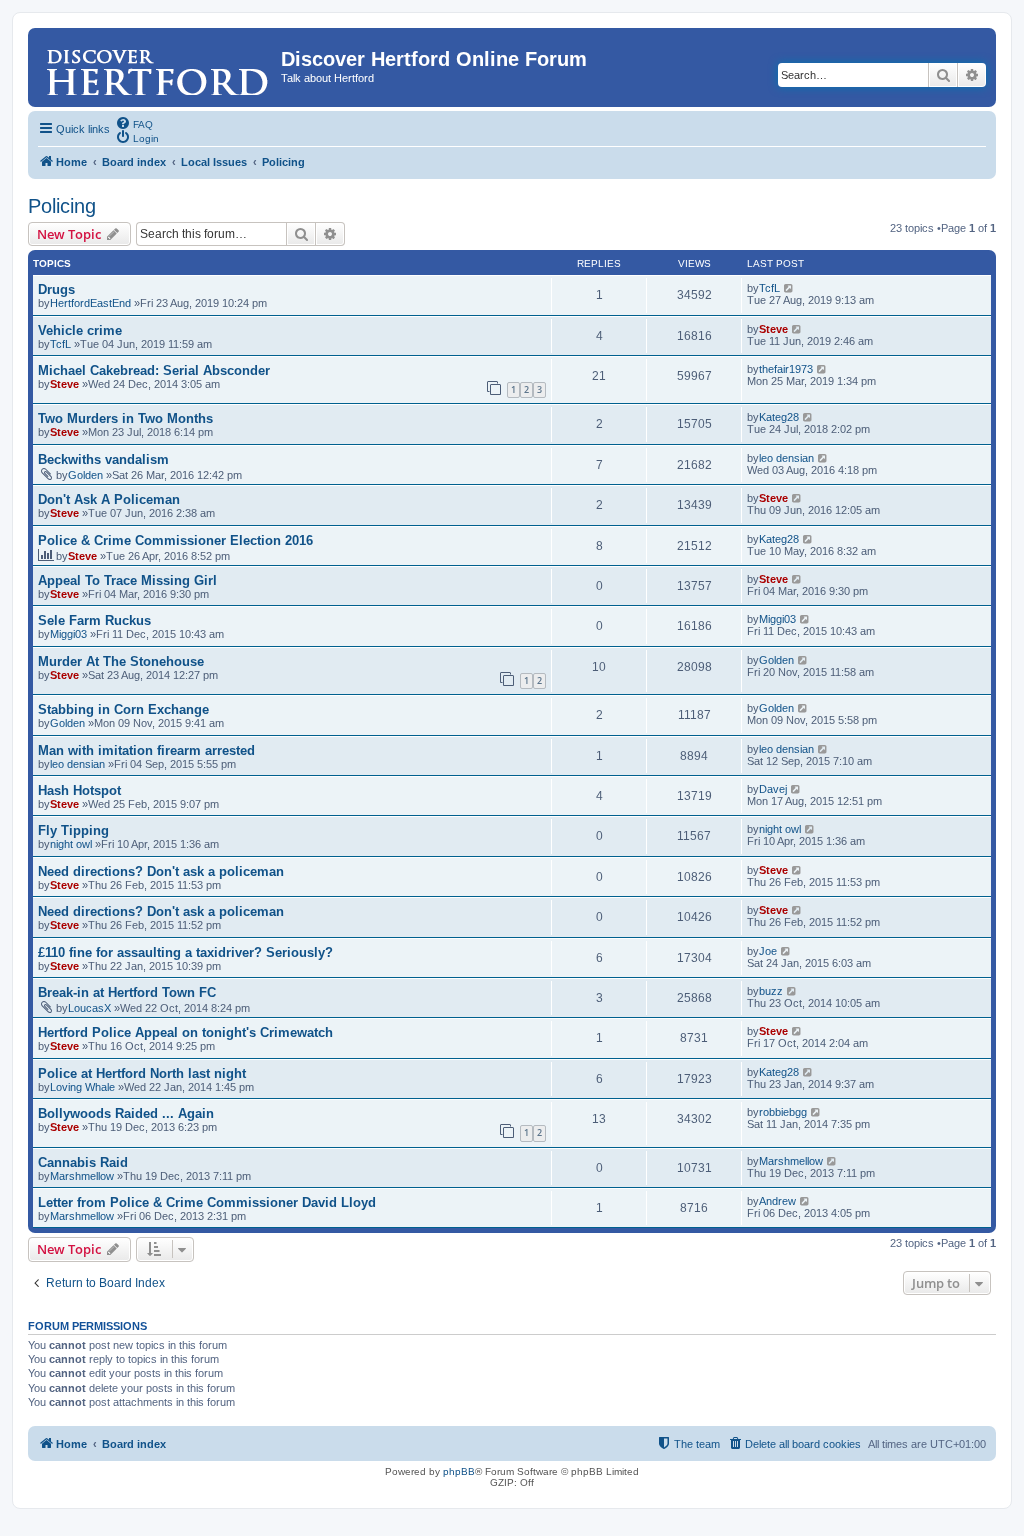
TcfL (769, 288)
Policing (62, 206)
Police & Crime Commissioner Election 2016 (175, 540)
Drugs (56, 289)
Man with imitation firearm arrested (146, 750)
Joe (768, 951)
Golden (85, 475)
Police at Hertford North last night (142, 1073)
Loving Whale (82, 1087)
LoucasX (89, 1008)
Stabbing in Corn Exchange (123, 709)
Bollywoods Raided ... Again (126, 1113)
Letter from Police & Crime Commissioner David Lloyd (207, 1202)
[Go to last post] (789, 288)
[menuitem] (134, 123)
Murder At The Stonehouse (121, 661)
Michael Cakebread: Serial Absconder (154, 370)
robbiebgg (783, 1112)
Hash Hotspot (79, 790)
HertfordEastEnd (90, 303)
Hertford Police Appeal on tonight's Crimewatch (185, 1032)
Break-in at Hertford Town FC (127, 992)
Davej (773, 789)
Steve (773, 329)
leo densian (786, 458)
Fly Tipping (73, 830)
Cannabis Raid (83, 1162)
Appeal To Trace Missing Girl (127, 580)
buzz (771, 991)
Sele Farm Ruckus (94, 620)
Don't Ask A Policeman (109, 499)
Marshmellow (82, 1176)
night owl (71, 844)
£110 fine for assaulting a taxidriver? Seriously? (185, 952)
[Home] (157, 65)
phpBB (459, 1471)
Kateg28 (779, 417)
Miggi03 (68, 634)
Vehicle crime (80, 330)
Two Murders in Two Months (125, 418)
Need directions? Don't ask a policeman (161, 871)
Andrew (777, 1201)
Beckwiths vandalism (103, 459)
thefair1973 (786, 369)
